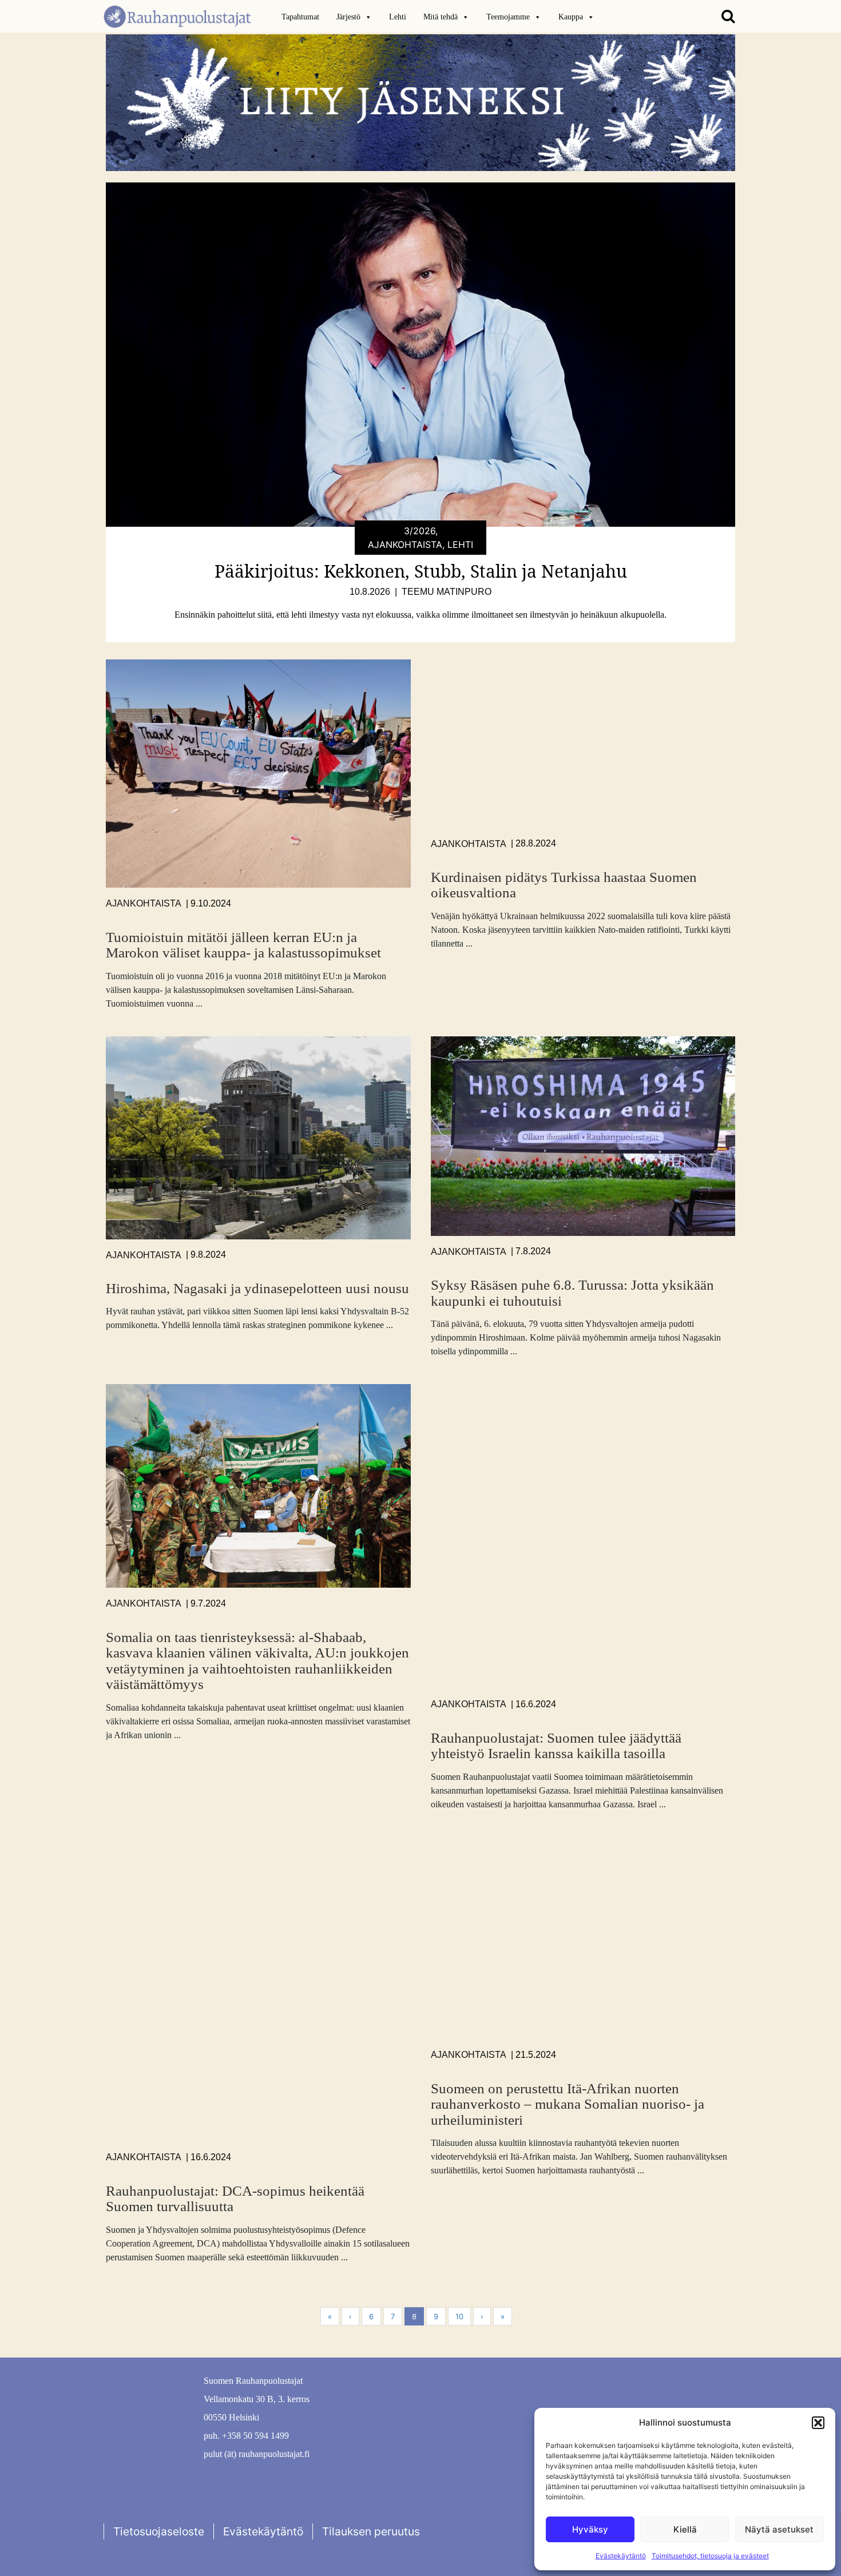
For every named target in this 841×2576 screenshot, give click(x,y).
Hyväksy (590, 2529)
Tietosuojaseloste (159, 2531)
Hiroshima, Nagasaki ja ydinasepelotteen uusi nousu (257, 1288)
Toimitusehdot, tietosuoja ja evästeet (710, 2556)
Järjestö (348, 17)
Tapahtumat (300, 17)
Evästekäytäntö (621, 2556)
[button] (818, 2423)
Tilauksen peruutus (371, 2531)
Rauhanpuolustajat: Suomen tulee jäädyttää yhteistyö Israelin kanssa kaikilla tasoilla (556, 1746)
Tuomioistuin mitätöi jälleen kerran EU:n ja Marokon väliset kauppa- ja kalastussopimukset (243, 945)
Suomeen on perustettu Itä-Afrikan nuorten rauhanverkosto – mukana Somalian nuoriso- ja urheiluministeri (568, 2104)
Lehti (398, 17)
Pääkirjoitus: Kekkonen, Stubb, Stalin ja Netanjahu (421, 571)
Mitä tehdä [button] (441, 17)
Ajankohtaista (144, 903)
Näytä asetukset (779, 2529)
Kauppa (571, 17)
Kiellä (685, 2529)
